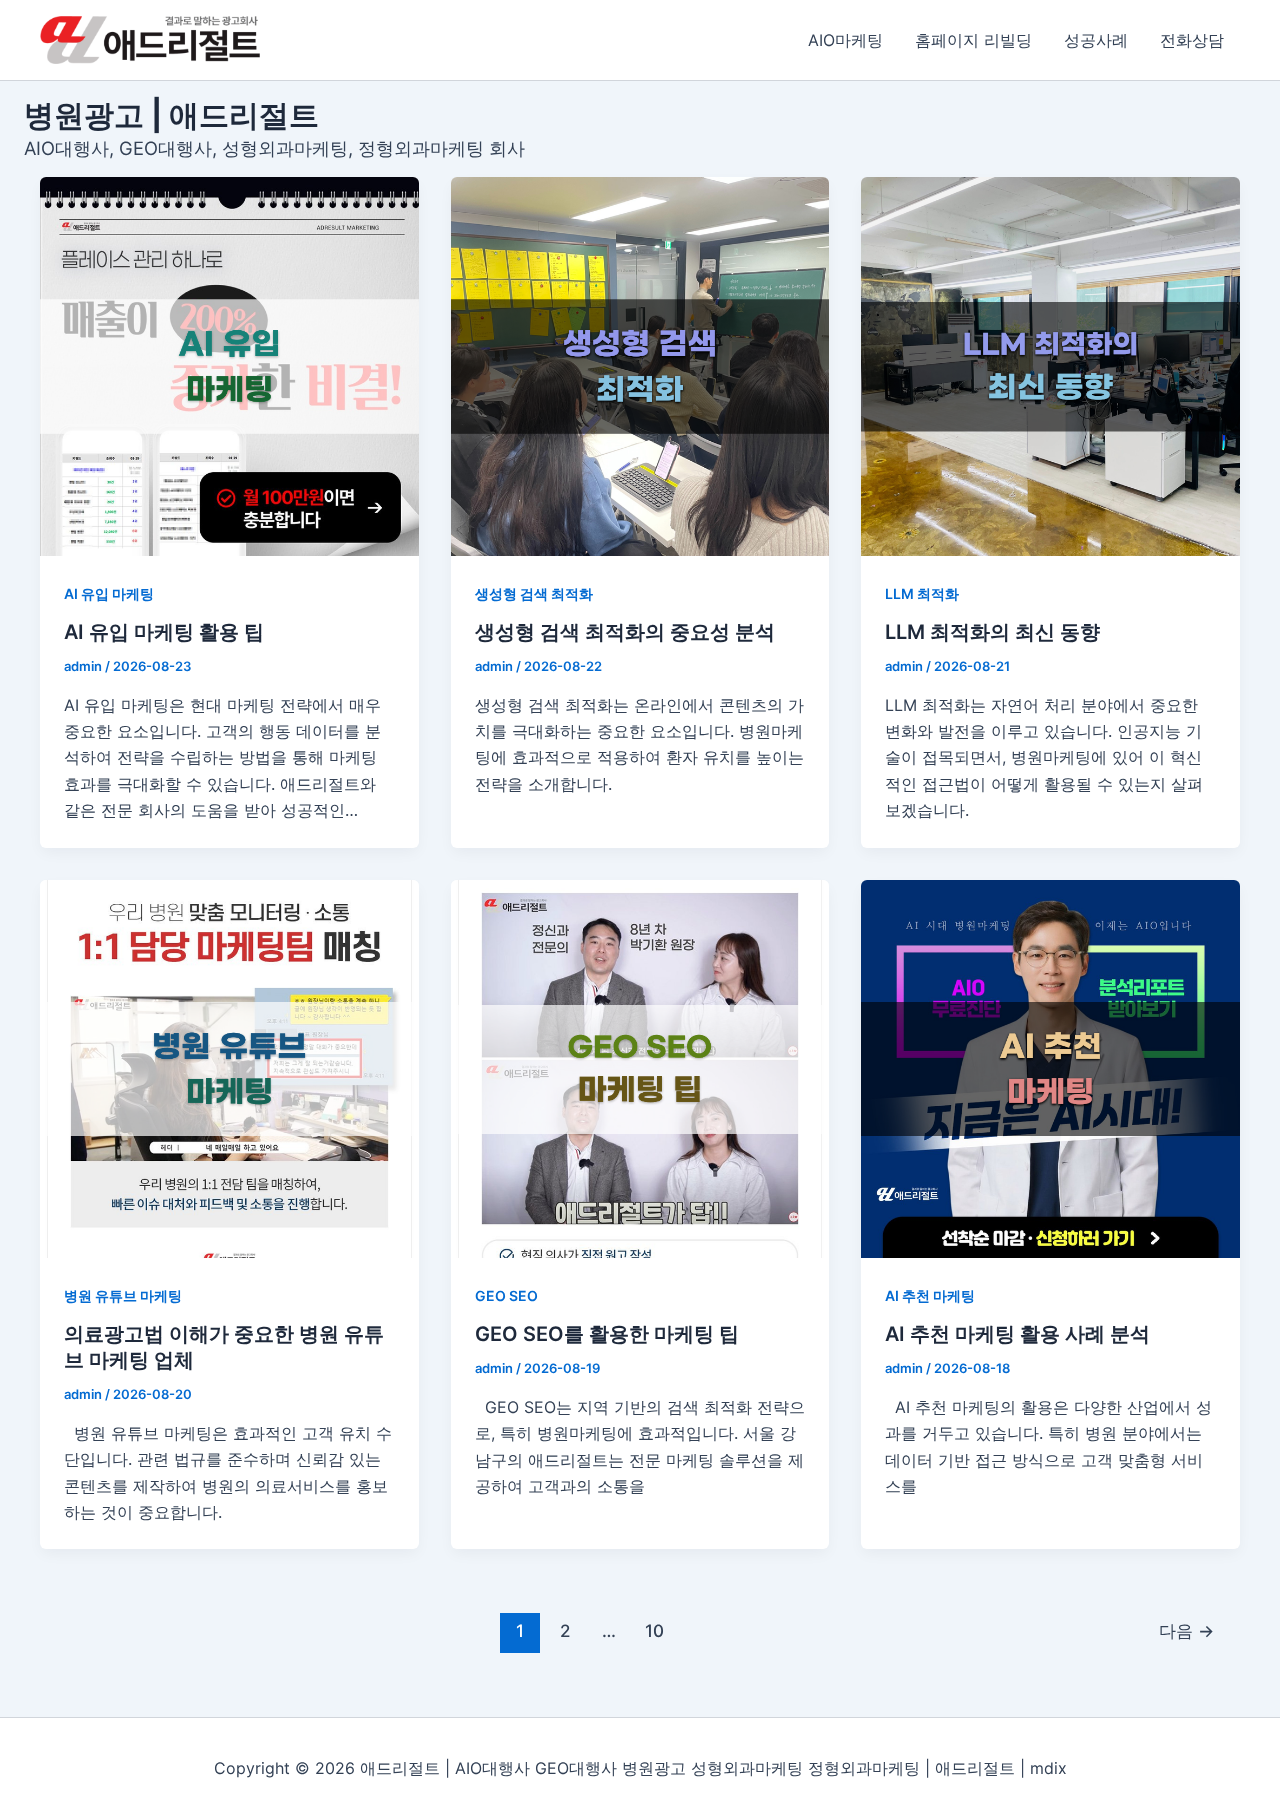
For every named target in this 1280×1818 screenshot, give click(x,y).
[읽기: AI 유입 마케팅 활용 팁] (229, 366)
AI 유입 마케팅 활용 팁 (164, 632)
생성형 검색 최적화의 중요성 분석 (625, 632)
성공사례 (1096, 40)
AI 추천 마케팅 (930, 1295)
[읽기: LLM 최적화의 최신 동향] (1050, 366)
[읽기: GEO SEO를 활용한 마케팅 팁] (640, 1069)
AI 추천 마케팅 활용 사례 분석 (1017, 1334)
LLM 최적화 (922, 593)
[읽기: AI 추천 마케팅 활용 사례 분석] (1050, 1069)
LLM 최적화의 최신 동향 (992, 632)
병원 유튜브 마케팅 (123, 1295)
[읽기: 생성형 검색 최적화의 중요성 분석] (640, 366)
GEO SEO (506, 1295)
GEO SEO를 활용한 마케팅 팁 (607, 1334)
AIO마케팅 (845, 40)
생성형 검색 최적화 (534, 593)
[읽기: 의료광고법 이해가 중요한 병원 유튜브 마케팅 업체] (229, 1069)
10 (654, 1630)
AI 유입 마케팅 (109, 593)
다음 (1186, 1630)
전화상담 (1192, 40)
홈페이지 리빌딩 (973, 40)
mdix (1048, 1768)
